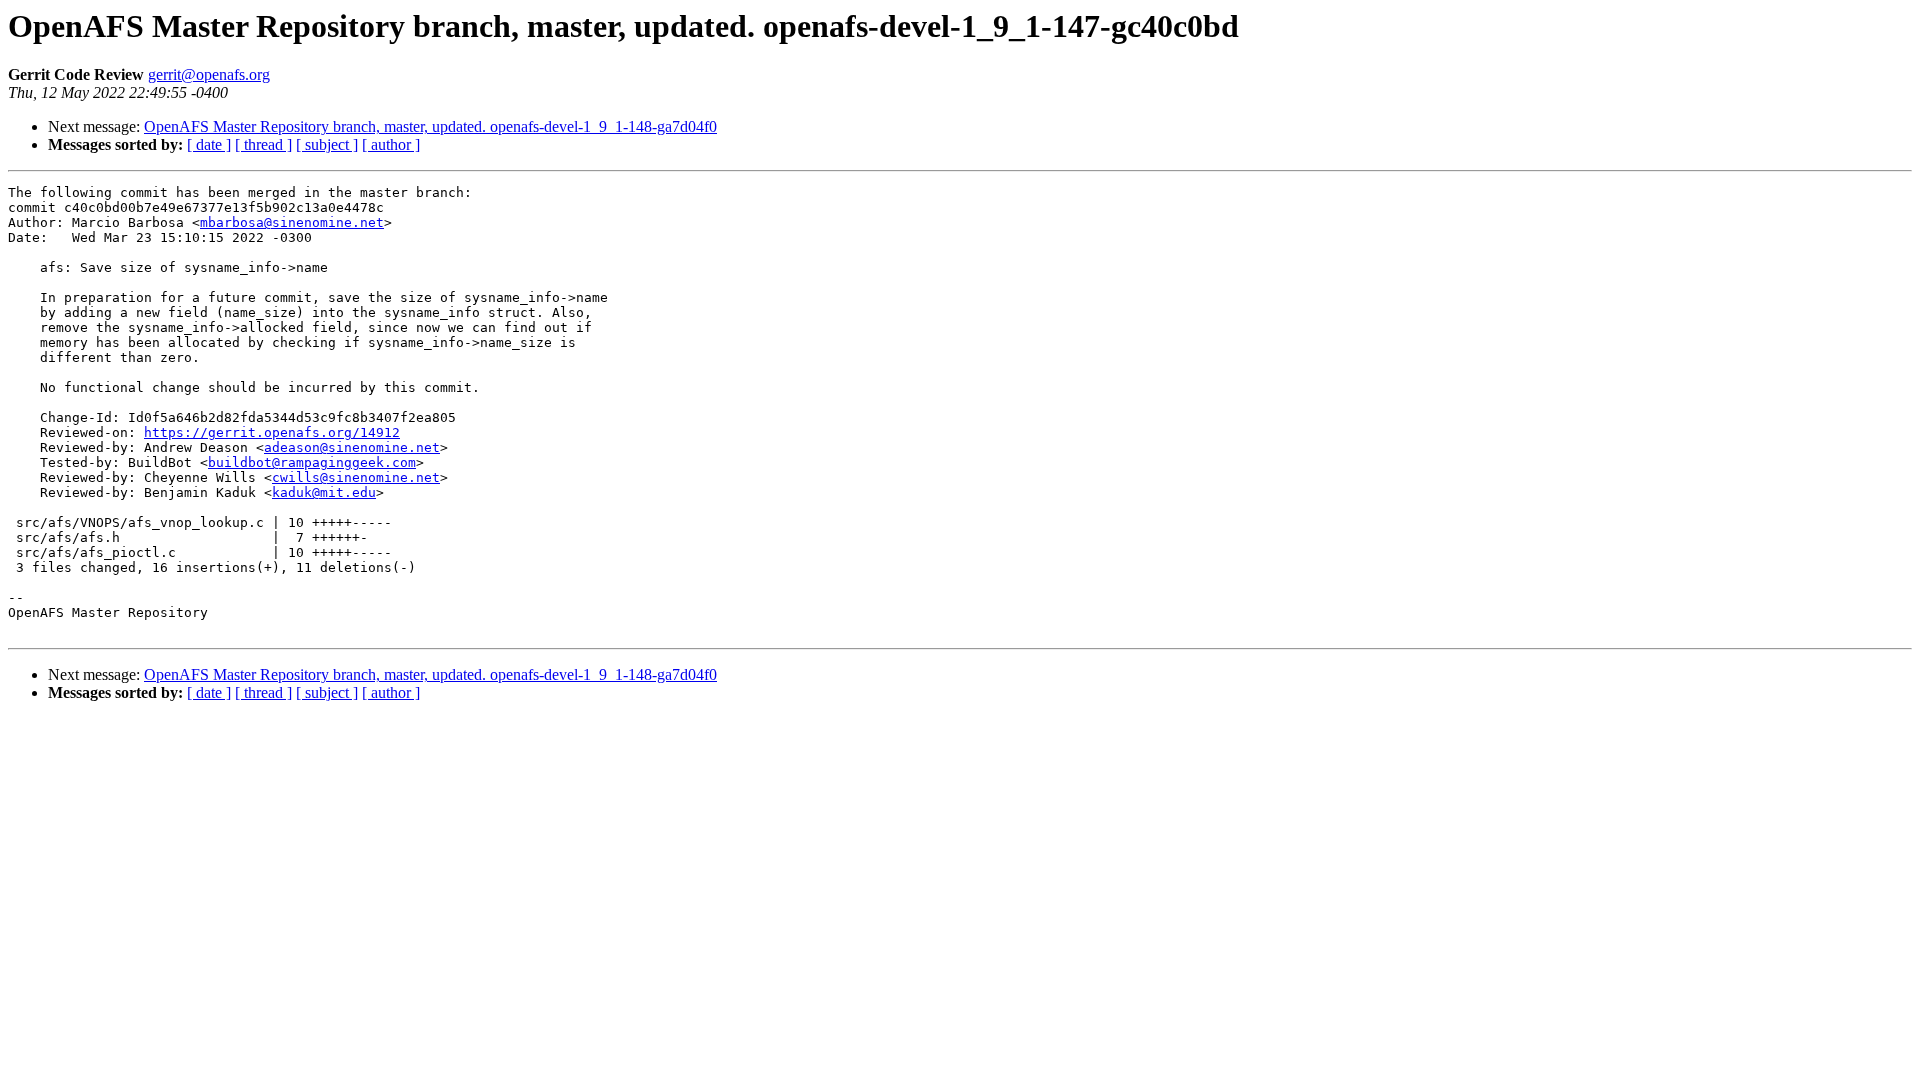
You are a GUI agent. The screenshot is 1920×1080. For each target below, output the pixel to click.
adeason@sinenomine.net (352, 447)
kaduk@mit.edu (324, 492)
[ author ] (391, 144)
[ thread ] (263, 144)
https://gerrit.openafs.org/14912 (272, 432)
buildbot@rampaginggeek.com (312, 462)
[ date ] (209, 144)
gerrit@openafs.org (209, 74)
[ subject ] (327, 144)
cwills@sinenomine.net (356, 477)
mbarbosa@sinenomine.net (292, 222)
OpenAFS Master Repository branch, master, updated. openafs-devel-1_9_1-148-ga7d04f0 (430, 126)
